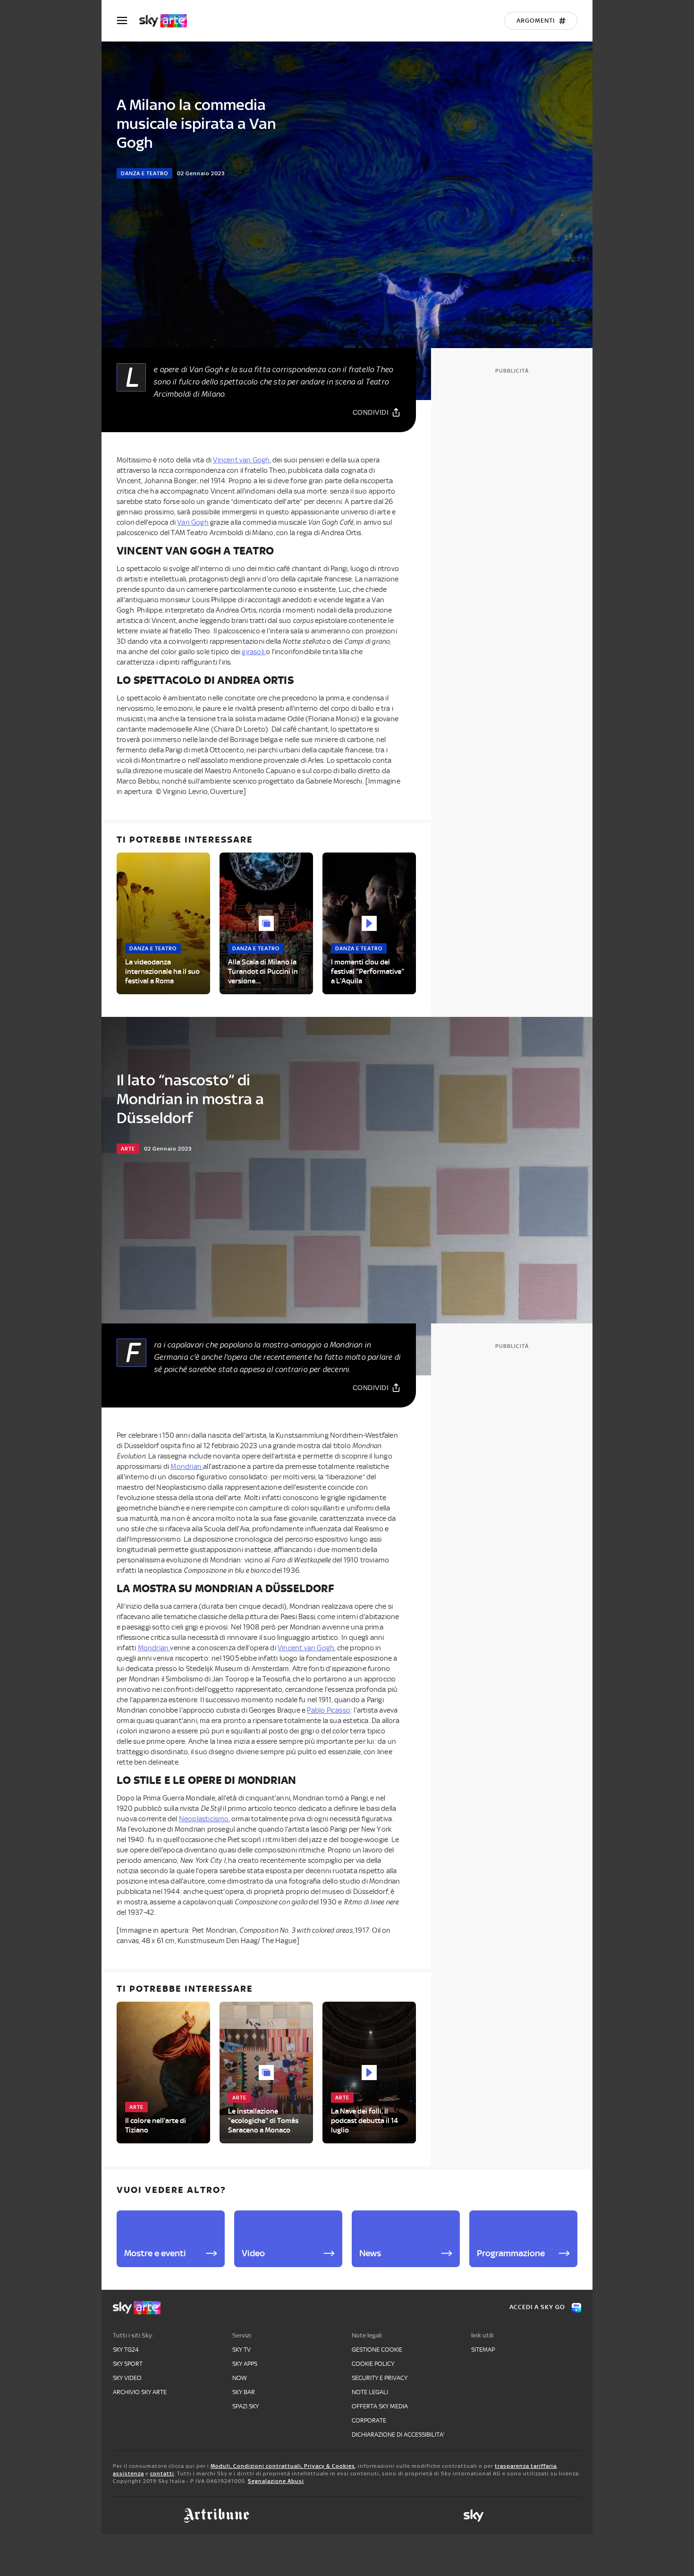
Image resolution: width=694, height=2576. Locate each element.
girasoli (254, 652)
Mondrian (187, 1467)
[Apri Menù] (128, 21)
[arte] (168, 21)
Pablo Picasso (329, 1710)
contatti (162, 2474)
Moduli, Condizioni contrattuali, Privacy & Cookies (283, 2466)
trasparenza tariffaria (526, 2466)
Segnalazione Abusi (276, 2481)
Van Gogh (193, 522)
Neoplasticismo (204, 1819)
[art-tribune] (216, 2516)
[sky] (474, 2516)
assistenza (128, 2474)
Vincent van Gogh (241, 460)
